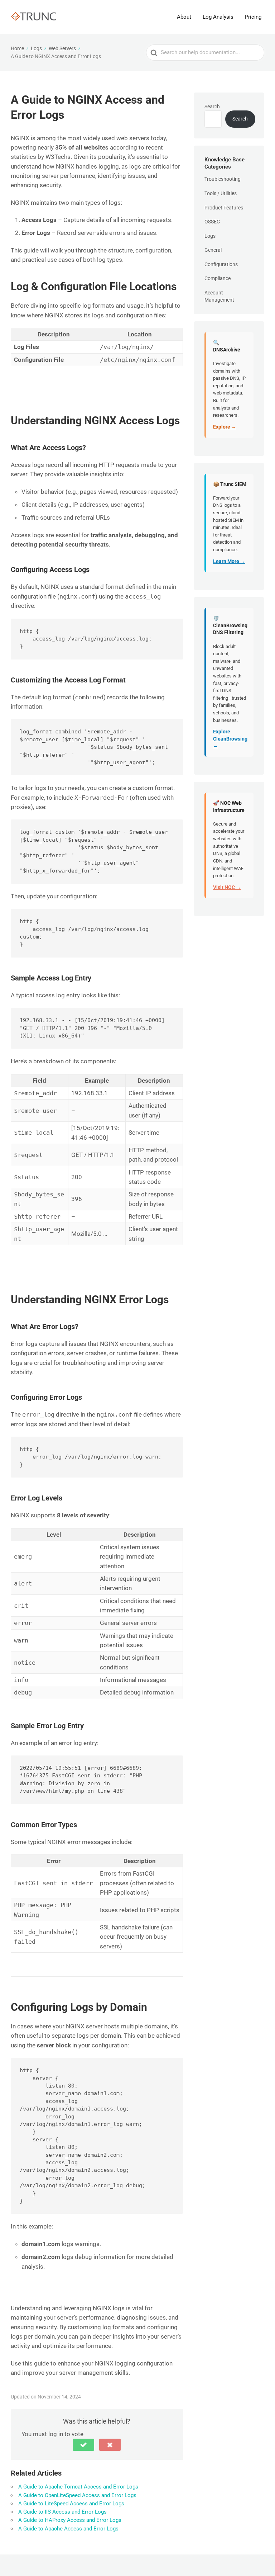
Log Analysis (218, 17)
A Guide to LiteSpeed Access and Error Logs (71, 2504)
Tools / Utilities (221, 193)
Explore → (225, 427)
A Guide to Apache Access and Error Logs (68, 2529)
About (184, 17)
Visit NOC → (227, 887)
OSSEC (212, 222)
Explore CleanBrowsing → (230, 739)
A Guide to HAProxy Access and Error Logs (70, 2520)
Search (212, 107)
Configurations (221, 264)
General (213, 250)
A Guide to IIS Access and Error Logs (62, 2512)
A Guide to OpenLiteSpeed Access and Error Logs (77, 2495)
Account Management (219, 296)
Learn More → (229, 561)
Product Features (224, 208)
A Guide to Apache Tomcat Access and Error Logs (78, 2487)
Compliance (218, 278)
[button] (83, 2445)
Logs (210, 236)
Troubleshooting (223, 179)
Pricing (253, 17)
